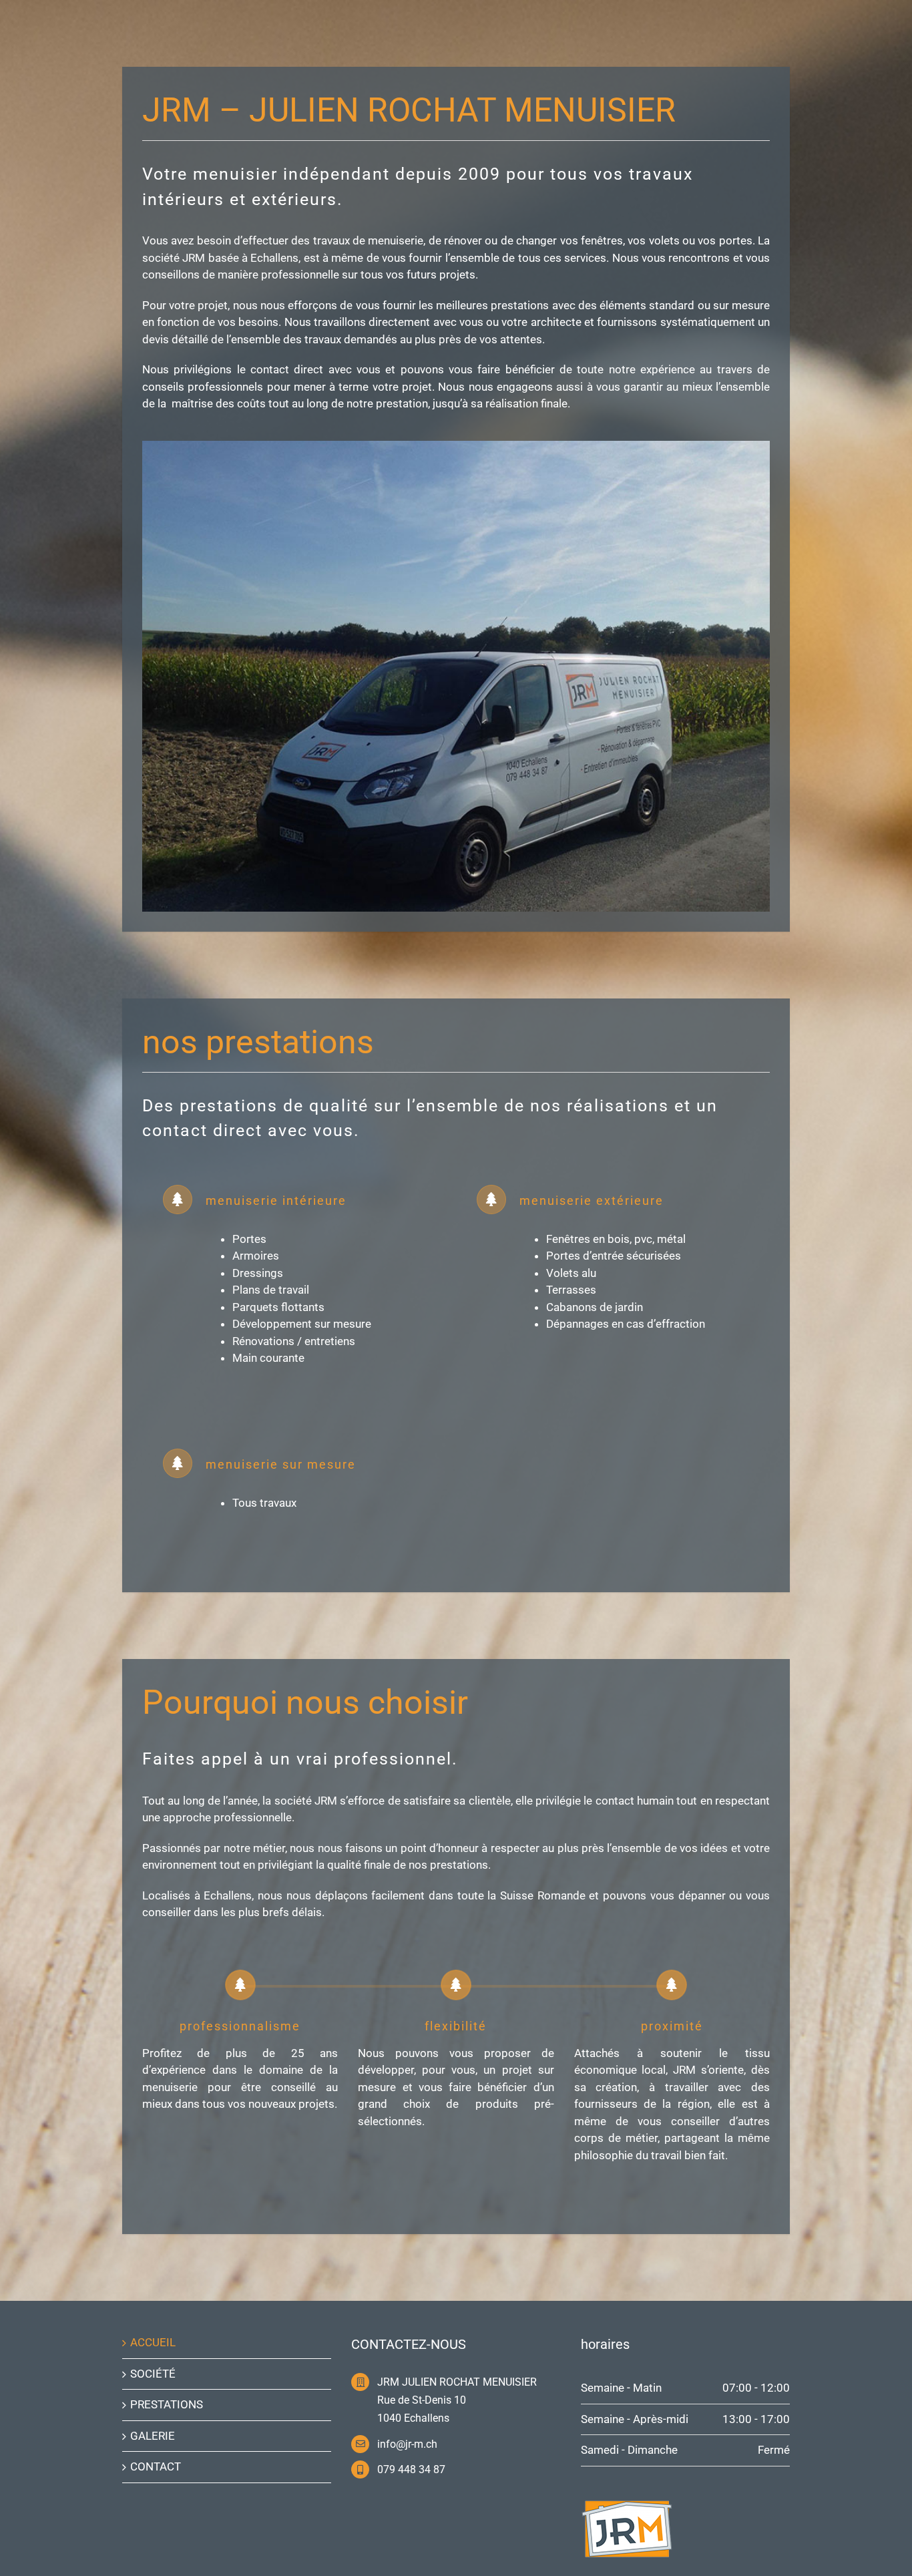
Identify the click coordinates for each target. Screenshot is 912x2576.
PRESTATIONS (167, 2404)
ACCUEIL (153, 2342)
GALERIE (153, 2436)
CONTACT (156, 2466)
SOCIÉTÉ (153, 2374)
